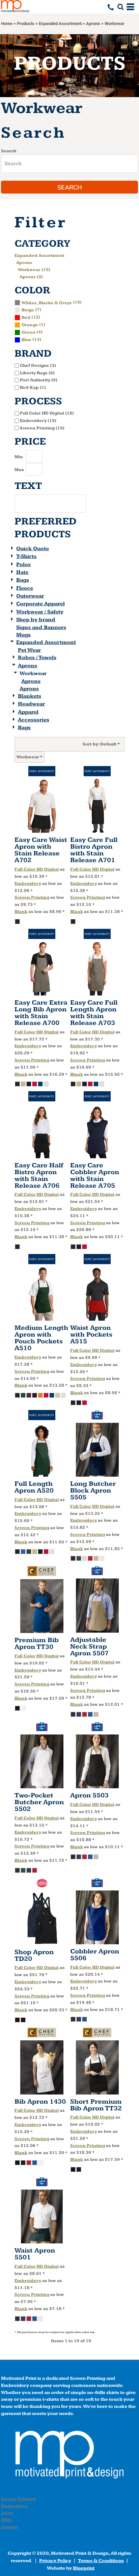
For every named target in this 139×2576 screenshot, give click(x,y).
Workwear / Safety (40, 612)
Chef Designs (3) (38, 365)
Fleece (25, 588)
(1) (33, 324)
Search (9, 151)
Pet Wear (29, 650)
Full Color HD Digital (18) (47, 413)
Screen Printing (32, 897)
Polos (23, 565)
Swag (7, 2513)
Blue (26, 340)
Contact (10, 2527)
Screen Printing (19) (42, 428)
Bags (23, 580)
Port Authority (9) (39, 380)
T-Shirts (26, 556)
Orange (30, 325)
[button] (120, 7)
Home (7, 24)
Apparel (28, 712)
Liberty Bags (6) (37, 373)
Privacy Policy (55, 2561)
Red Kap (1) (33, 387)
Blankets (30, 696)
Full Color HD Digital (37, 869)
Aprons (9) (31, 277)
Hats (22, 572)
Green (29, 332)
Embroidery (28, 883)
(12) (31, 317)
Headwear (31, 704)
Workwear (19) (34, 270)
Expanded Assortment (60, 24)
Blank (21, 912)
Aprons (93, 24)
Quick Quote (33, 549)
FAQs (7, 2520)
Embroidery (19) (38, 421)
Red (26, 317)
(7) (31, 310)
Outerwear (30, 596)
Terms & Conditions (101, 2561)
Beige (28, 310)
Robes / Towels (37, 658)
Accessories (34, 720)
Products (26, 24)
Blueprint (84, 2568)
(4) (32, 332)
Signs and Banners (41, 628)
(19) (52, 302)
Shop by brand (36, 620)
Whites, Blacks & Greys (47, 303)
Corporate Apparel (40, 604)
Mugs (23, 635)
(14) (31, 339)
